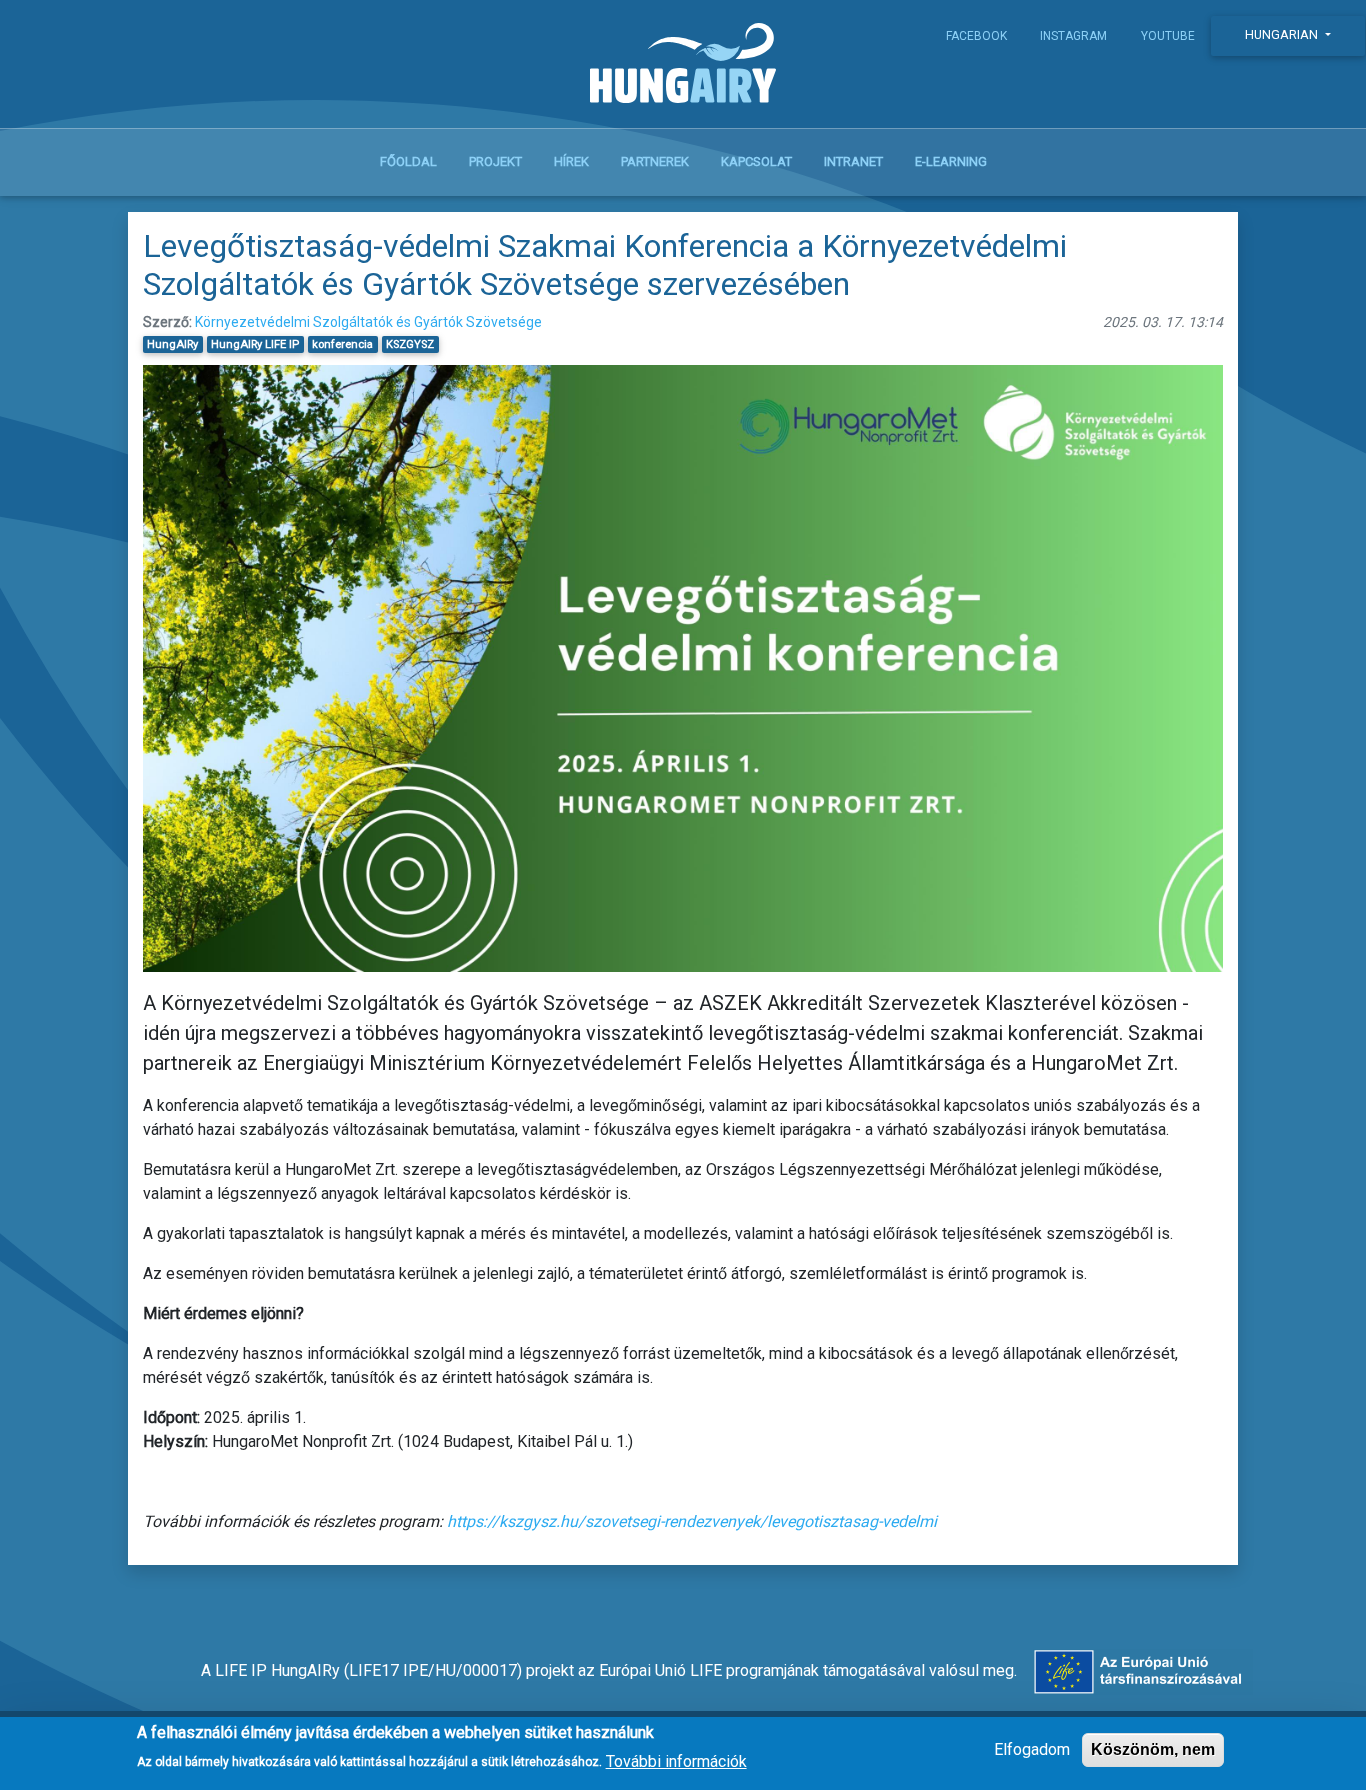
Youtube (1168, 36)
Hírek (571, 161)
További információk (676, 1760)
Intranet (853, 161)
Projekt (495, 161)
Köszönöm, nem (1153, 1749)
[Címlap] (683, 68)
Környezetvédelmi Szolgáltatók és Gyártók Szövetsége (368, 322)
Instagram (1073, 36)
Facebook (976, 36)
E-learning (951, 161)
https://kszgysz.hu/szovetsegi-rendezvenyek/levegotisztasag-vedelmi (692, 1521)
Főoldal (408, 161)
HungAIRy (172, 344)
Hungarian (1283, 34)
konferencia (342, 344)
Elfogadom (1032, 1749)
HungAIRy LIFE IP (255, 344)
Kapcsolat (756, 161)
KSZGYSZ (410, 344)
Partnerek (655, 161)
